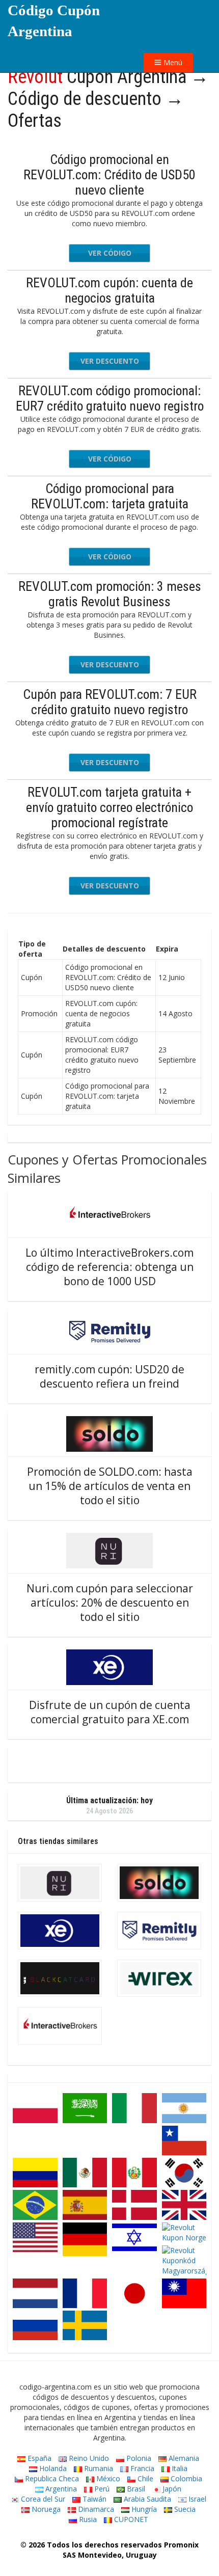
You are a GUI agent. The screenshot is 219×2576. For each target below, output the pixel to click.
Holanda (52, 2468)
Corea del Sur (42, 2499)
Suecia (184, 2509)
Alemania (183, 2458)
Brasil (135, 2489)
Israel (196, 2499)
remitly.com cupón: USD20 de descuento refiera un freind (109, 1376)
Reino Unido (88, 2458)
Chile (144, 2478)
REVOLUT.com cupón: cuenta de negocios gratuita (109, 290)
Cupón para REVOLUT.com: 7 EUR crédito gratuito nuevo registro (110, 702)
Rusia (87, 2519)
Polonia (138, 2458)
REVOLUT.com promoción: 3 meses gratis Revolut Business (110, 594)
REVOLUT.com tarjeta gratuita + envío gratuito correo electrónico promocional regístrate (109, 807)
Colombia (185, 2478)
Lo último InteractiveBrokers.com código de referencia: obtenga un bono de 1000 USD (109, 1267)
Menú (172, 62)
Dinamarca (95, 2509)
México (107, 2478)
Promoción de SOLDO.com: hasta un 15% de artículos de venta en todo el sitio (110, 1486)
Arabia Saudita (146, 2499)
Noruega (45, 2509)
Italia (179, 2468)
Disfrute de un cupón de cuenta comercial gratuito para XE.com (110, 1712)
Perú (101, 2489)
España (38, 2458)
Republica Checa (51, 2478)
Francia (141, 2468)
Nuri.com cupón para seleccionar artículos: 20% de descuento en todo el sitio (110, 1603)
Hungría (143, 2509)
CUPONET (130, 2519)
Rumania (98, 2468)
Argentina (60, 2489)
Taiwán (93, 2499)
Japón (171, 2489)
